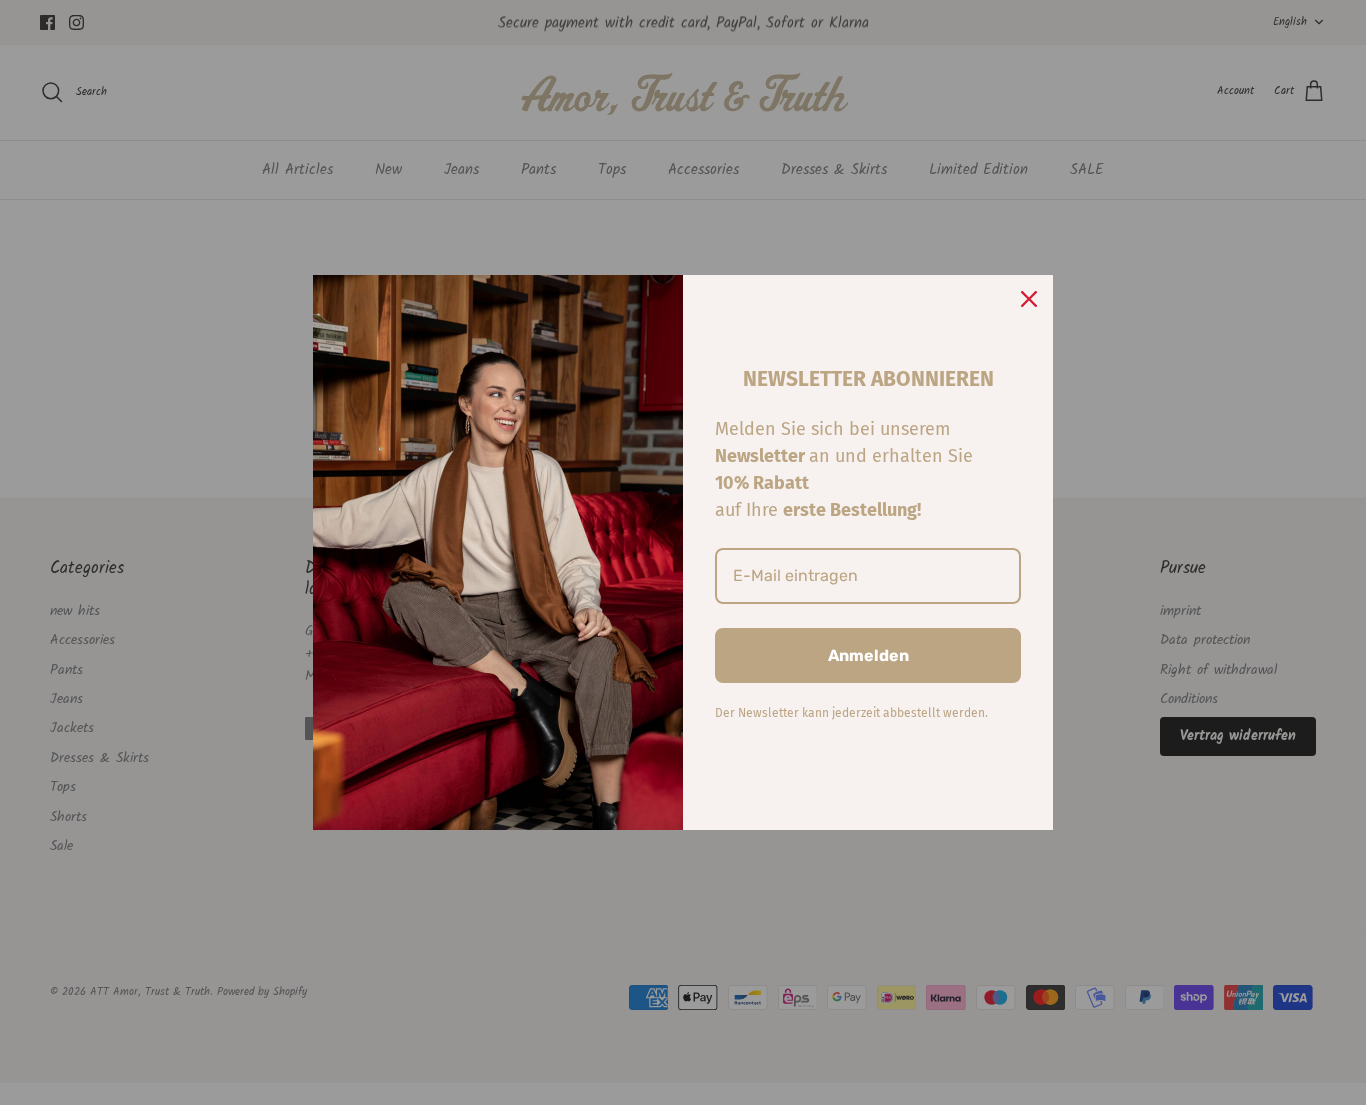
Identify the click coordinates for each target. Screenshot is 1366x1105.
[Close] (1029, 299)
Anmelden (868, 655)
